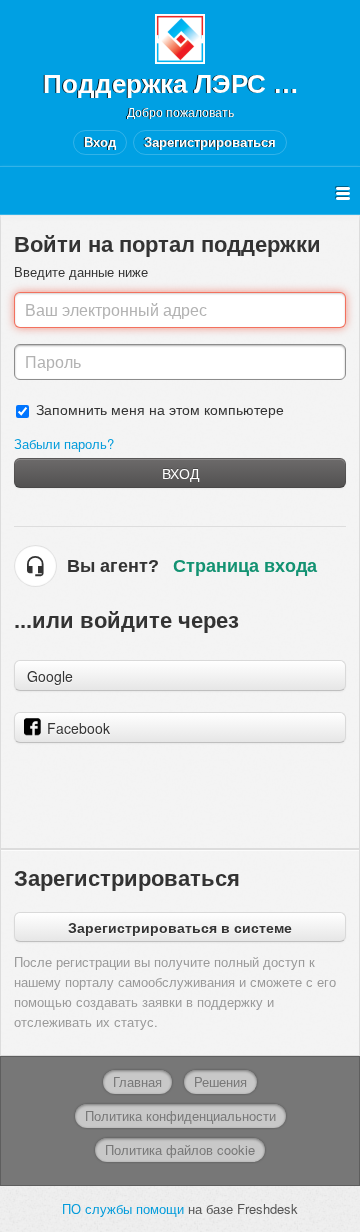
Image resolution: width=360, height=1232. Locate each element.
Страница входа (245, 566)
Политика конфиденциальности (180, 1115)
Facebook (78, 728)
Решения (220, 1081)
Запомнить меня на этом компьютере (160, 408)
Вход (180, 473)
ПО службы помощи (125, 1208)
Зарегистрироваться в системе (180, 927)
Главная (137, 1081)
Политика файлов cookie (180, 1149)
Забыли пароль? (64, 443)
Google (50, 676)
